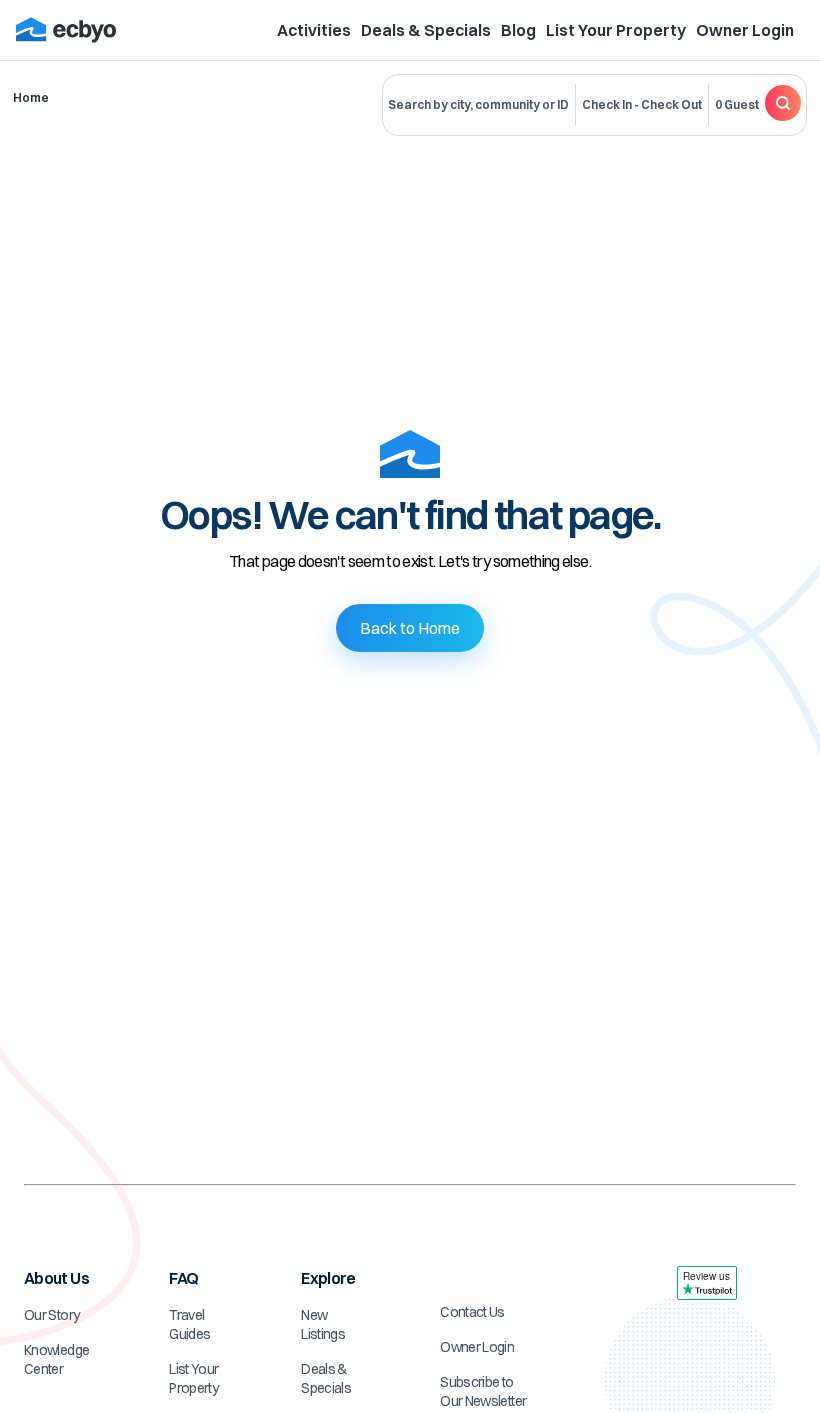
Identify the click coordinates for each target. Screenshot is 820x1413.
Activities (314, 30)
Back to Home (410, 628)
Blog (518, 30)
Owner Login (745, 30)
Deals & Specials (426, 30)
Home (31, 97)
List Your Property (616, 30)
